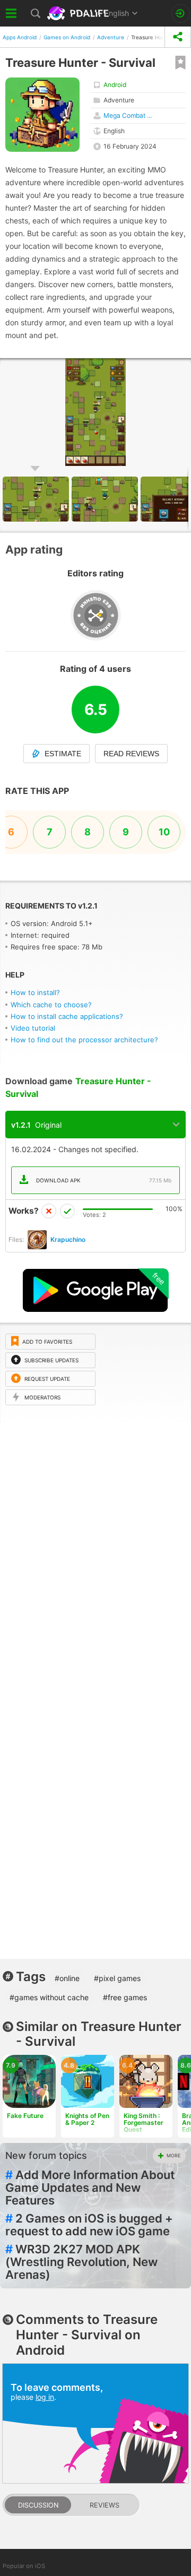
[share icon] (178, 37)
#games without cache (49, 1997)
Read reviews (131, 754)
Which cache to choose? (51, 1005)
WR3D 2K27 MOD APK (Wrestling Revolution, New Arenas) (81, 2262)
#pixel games (117, 1978)
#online (67, 1978)
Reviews (105, 2505)
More (173, 2155)
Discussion (38, 2505)
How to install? (35, 992)
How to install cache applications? (67, 1016)
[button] (106, 499)
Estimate (63, 754)
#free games (125, 1997)
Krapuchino (68, 1239)
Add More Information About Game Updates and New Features (90, 2188)
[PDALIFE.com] (79, 13)
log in (45, 2397)
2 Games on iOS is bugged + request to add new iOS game (89, 2225)
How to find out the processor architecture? (84, 1040)
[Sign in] (181, 14)
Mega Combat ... (128, 115)
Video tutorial (33, 1028)
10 (164, 832)
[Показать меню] (12, 13)
